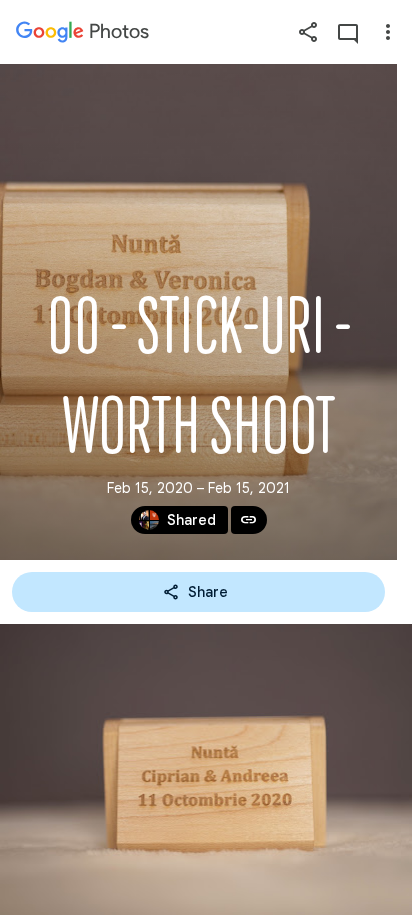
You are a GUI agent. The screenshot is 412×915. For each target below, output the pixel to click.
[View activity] (348, 32)
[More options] (388, 32)
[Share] (308, 32)
